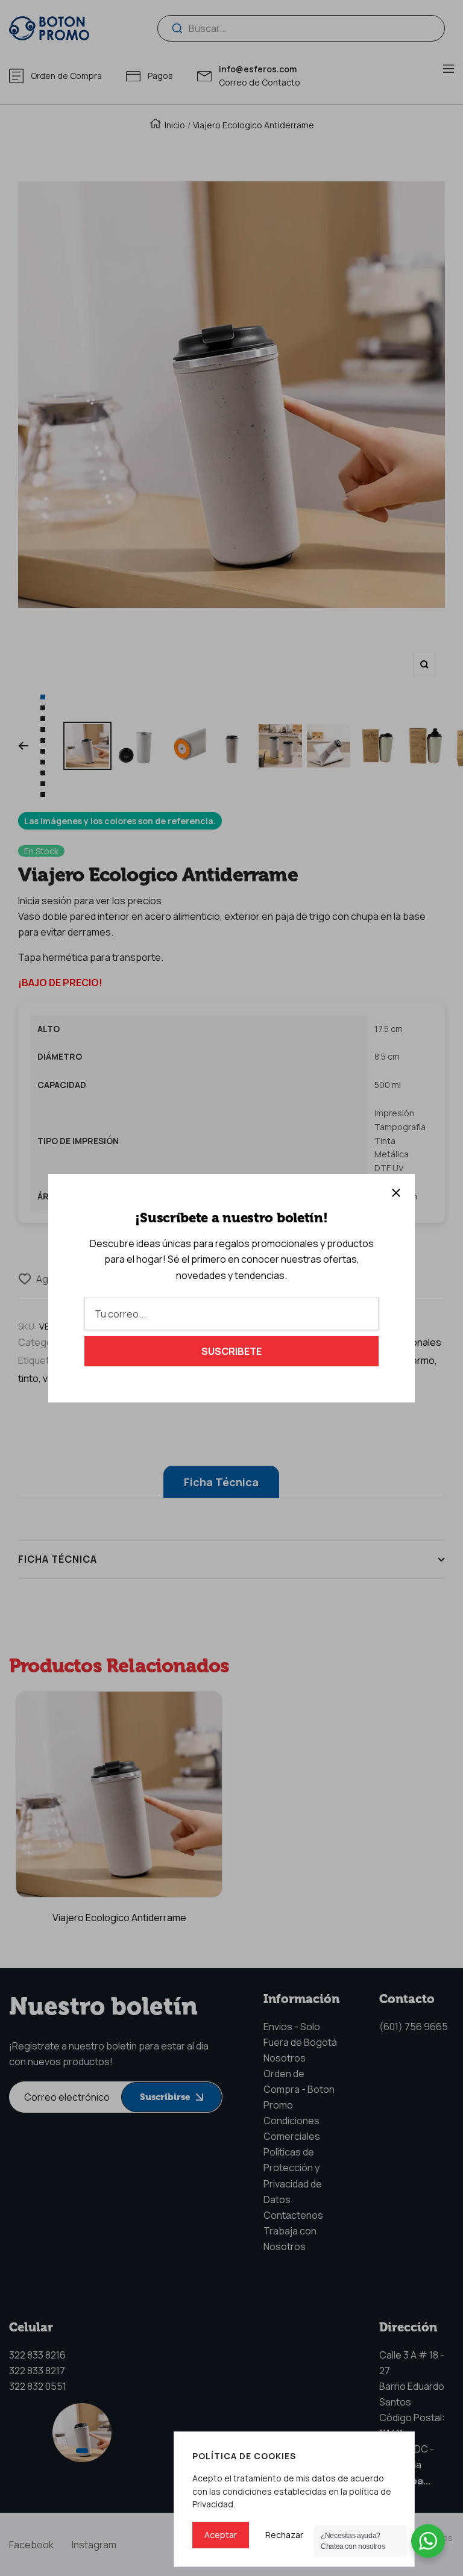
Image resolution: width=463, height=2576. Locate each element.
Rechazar (284, 2535)
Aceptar (221, 2535)
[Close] (396, 1193)
